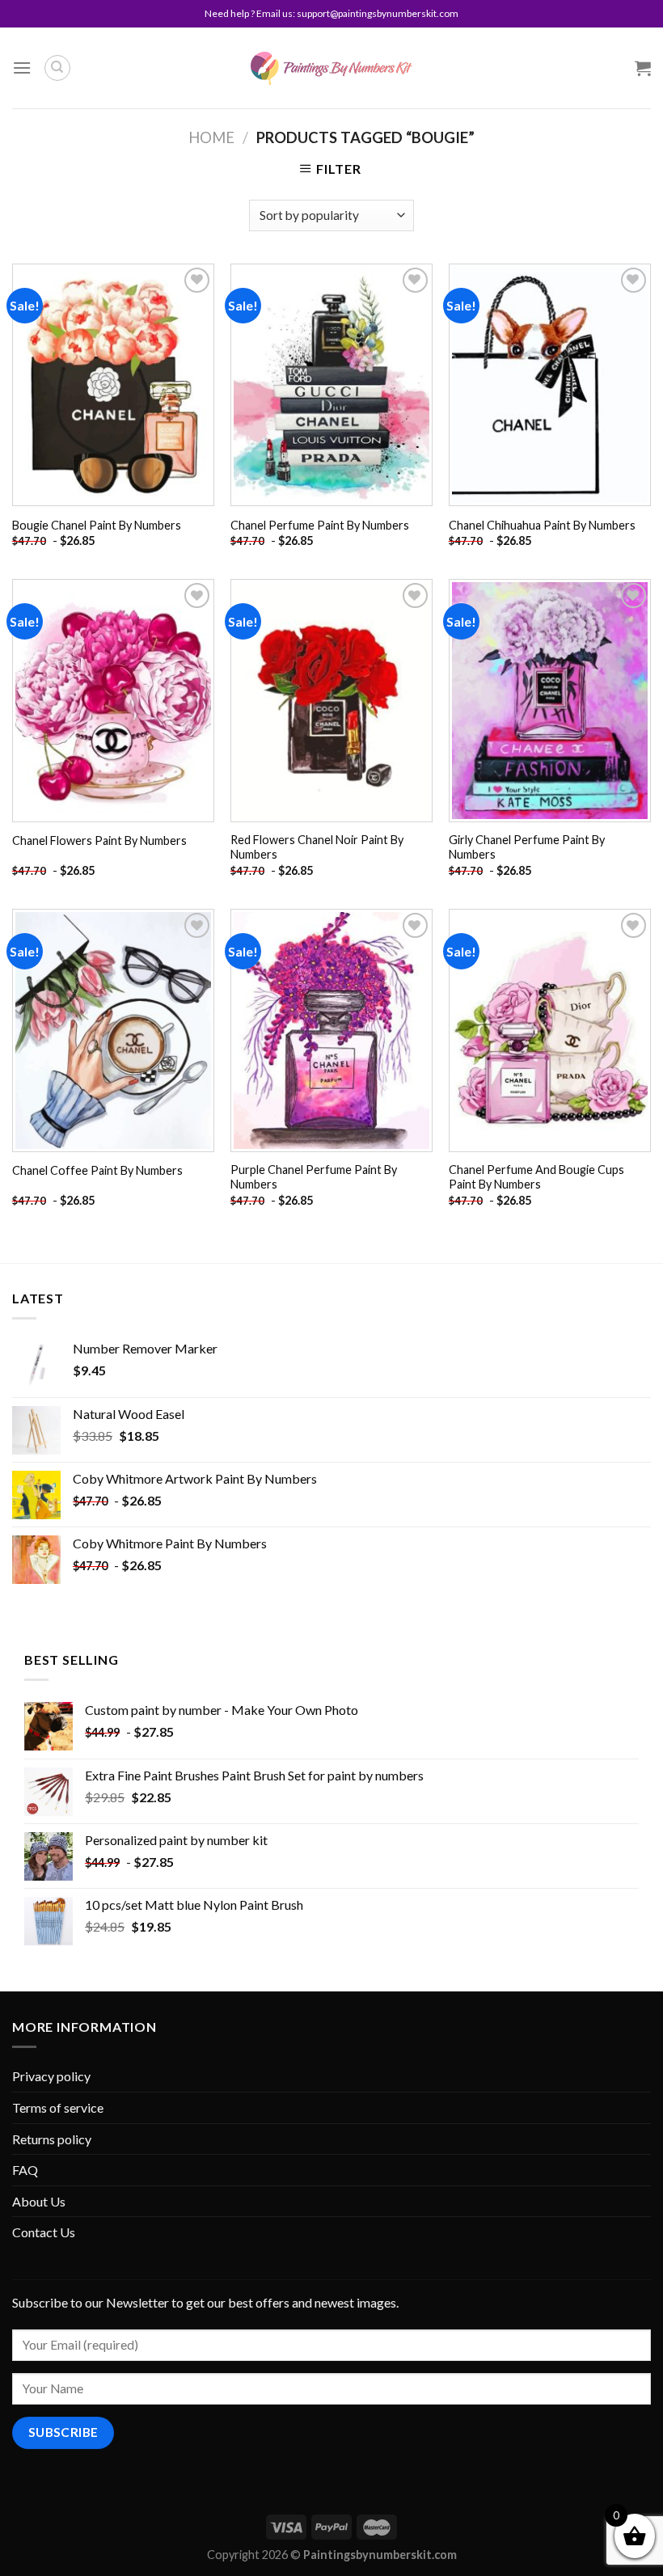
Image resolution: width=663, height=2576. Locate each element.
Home (211, 137)
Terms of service (58, 2107)
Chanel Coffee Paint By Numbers (97, 1170)
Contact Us (44, 2232)
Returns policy (52, 2139)
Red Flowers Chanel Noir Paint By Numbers (317, 847)
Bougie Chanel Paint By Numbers (97, 525)
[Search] (57, 68)
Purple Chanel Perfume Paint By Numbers (314, 1177)
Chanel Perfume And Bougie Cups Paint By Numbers (536, 1177)
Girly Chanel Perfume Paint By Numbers (527, 847)
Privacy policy (51, 2076)
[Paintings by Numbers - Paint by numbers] (331, 68)
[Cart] (643, 68)
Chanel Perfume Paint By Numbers (320, 525)
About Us (39, 2201)
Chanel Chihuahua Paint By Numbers (542, 525)
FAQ (25, 2170)
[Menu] (22, 68)
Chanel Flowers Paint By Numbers (99, 840)
